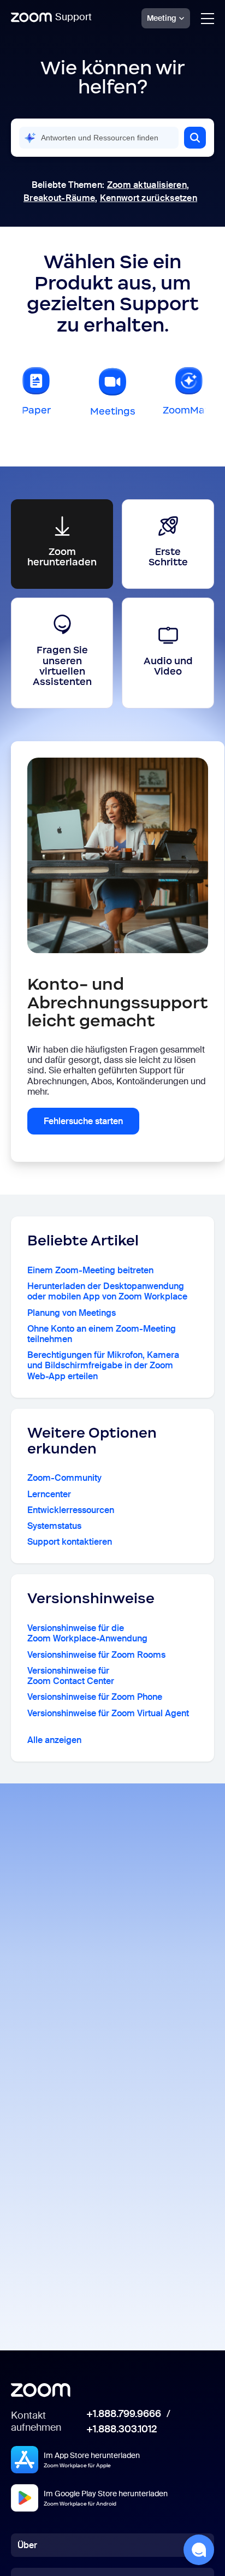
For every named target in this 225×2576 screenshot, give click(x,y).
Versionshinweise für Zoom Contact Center (71, 1676)
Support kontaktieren (70, 1542)
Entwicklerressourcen (71, 1510)
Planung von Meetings (72, 1313)
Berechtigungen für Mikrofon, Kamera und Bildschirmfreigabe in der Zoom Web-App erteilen (103, 1366)
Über (27, 2545)
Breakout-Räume (59, 198)
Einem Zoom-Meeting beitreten (90, 1270)
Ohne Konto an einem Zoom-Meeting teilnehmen (102, 1334)
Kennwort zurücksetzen (149, 198)
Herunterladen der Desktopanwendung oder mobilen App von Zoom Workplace (107, 1291)
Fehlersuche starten (83, 1121)
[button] (195, 138)
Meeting (162, 18)
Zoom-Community (64, 1478)
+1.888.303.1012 (122, 2430)
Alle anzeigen (54, 1740)
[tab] (36, 395)
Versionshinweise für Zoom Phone (95, 1697)
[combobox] (99, 138)
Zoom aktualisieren (147, 185)
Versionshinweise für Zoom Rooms (96, 1655)
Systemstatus (54, 1526)
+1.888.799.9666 (124, 2414)
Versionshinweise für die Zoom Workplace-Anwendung (87, 1633)
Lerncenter (49, 1494)
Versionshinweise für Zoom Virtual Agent (108, 1713)
